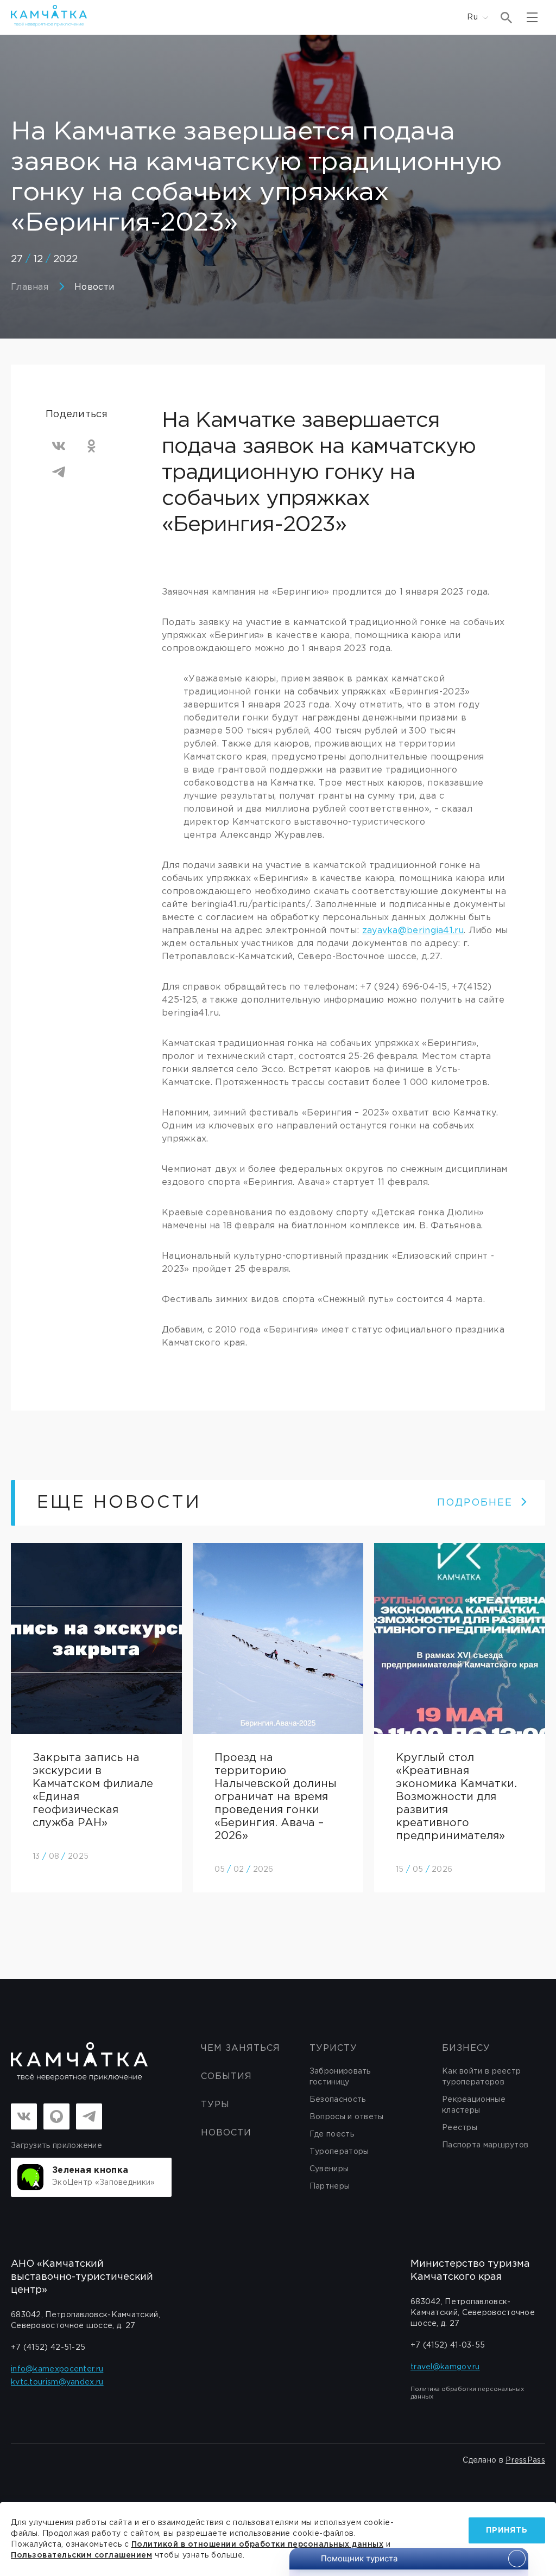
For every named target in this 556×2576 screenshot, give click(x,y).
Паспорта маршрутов (485, 2145)
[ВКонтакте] (59, 446)
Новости (94, 287)
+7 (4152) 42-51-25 (48, 2348)
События (226, 2077)
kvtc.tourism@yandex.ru (57, 2382)
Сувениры (329, 2169)
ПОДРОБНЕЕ (475, 1503)
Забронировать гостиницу (340, 2077)
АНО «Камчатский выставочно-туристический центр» (82, 2277)
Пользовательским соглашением (81, 2555)
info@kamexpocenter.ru (57, 2369)
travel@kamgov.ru (445, 2367)
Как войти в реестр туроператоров (481, 2077)
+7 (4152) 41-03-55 (448, 2345)
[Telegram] (59, 472)
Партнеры (330, 2186)
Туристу (333, 2048)
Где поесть (332, 2134)
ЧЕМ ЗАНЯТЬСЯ (241, 2048)
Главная (30, 287)
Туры (215, 2105)
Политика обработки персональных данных (467, 2393)
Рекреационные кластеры (474, 2105)
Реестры (460, 2128)
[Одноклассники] (91, 446)
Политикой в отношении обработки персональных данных (258, 2545)
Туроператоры (339, 2152)
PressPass (525, 2460)
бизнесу (466, 2048)
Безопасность (338, 2100)
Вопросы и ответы (347, 2117)
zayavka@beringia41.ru (413, 931)
